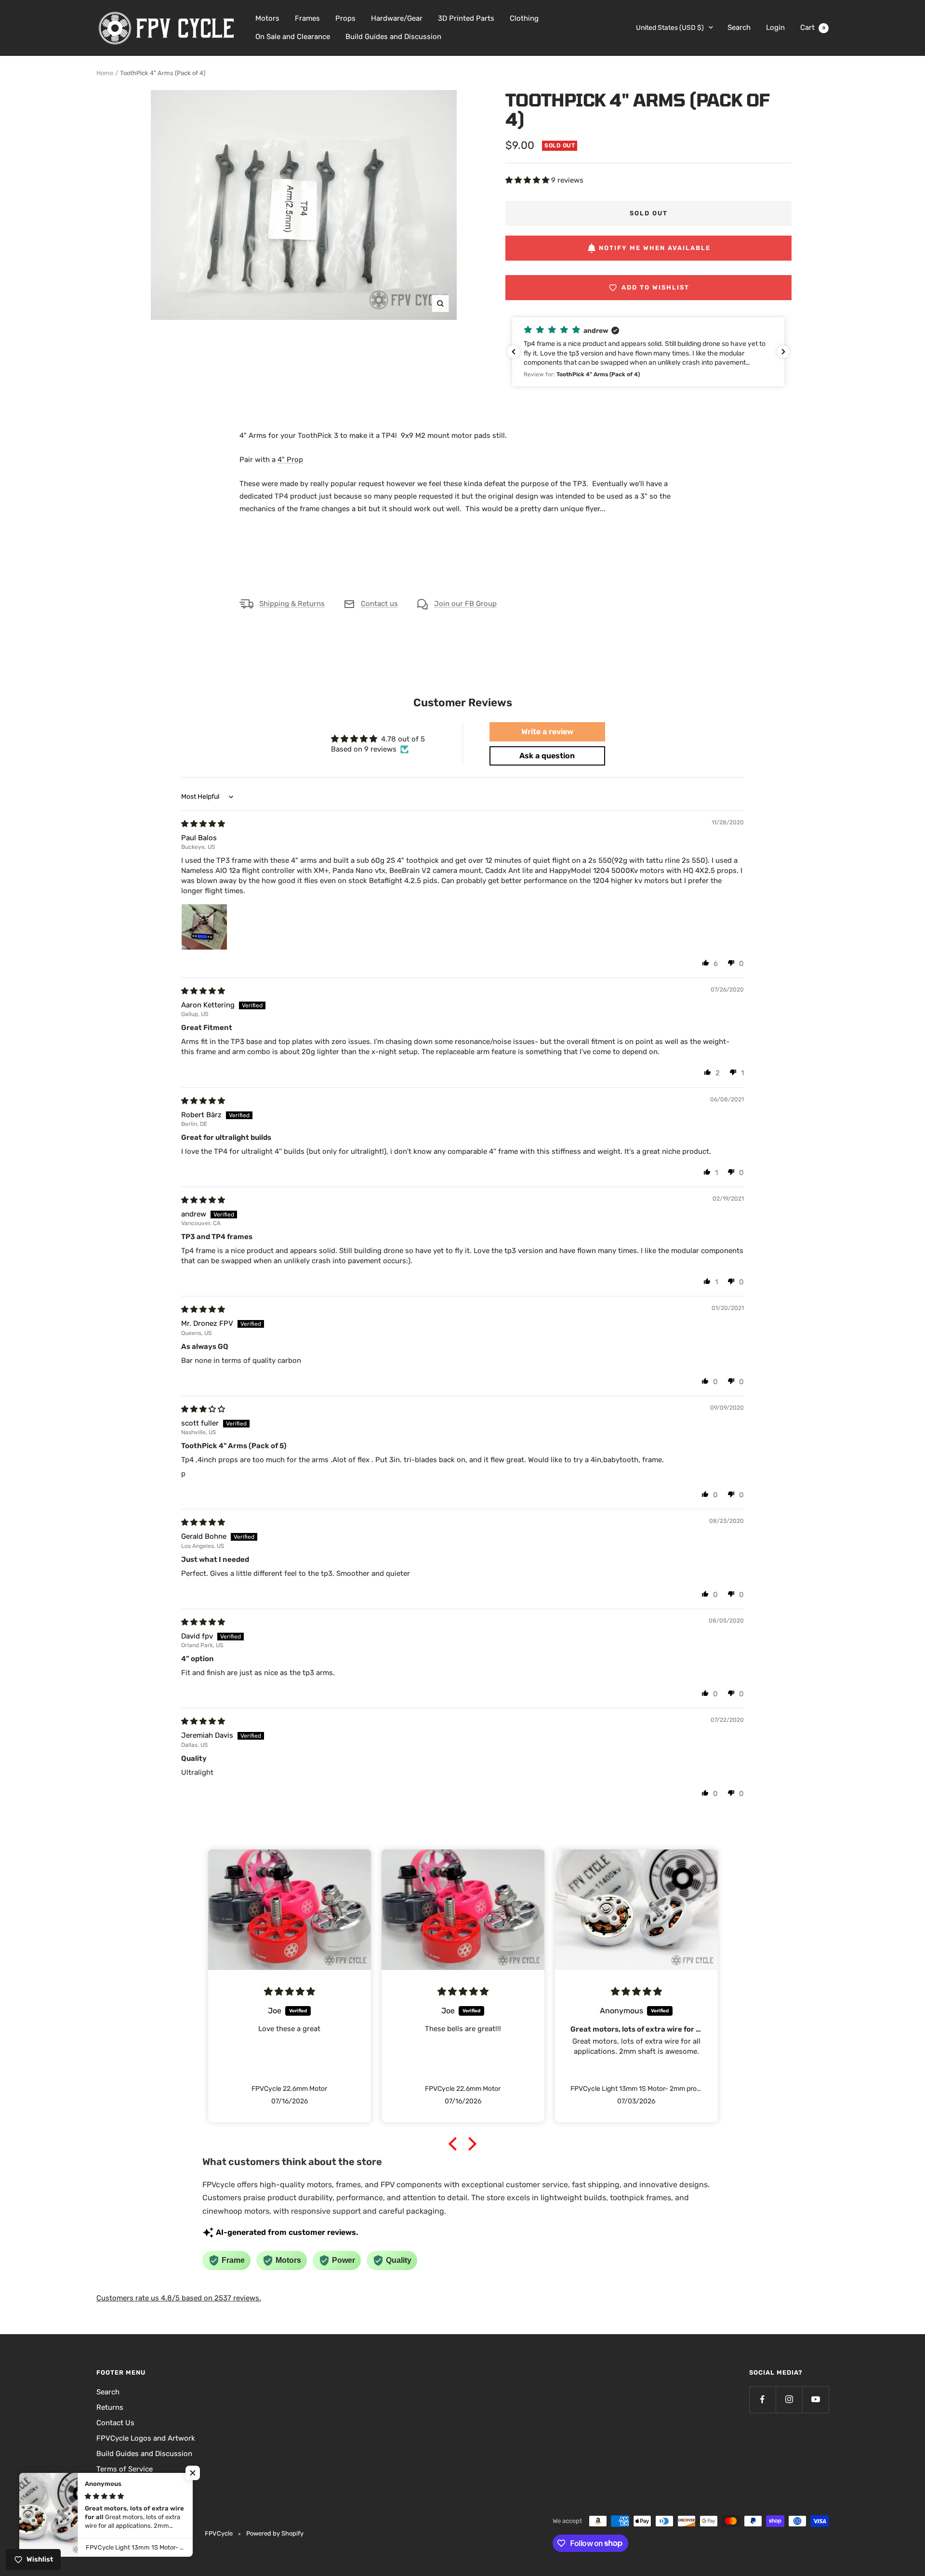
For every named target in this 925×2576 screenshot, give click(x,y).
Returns (110, 2407)
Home (105, 73)
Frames (307, 18)
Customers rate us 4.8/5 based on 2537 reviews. (179, 2298)
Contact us (379, 604)
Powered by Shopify (275, 2533)
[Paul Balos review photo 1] (204, 927)
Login (775, 27)
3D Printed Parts (466, 18)
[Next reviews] (783, 352)
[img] (203, 824)
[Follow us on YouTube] (815, 2399)
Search (739, 27)
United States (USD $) (670, 28)
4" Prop (290, 460)
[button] (528, 180)
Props (345, 18)
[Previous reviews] (514, 352)
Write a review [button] (547, 732)
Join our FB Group (465, 604)
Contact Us (115, 2423)
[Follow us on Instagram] (789, 2399)
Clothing (524, 18)
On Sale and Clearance (293, 37)
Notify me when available (655, 248)
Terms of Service (125, 2469)
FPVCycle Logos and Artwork (146, 2438)
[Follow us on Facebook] (762, 2399)
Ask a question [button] (547, 756)
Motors (267, 18)
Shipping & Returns (292, 604)
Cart (813, 27)
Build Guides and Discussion (393, 37)
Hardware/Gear (397, 18)
